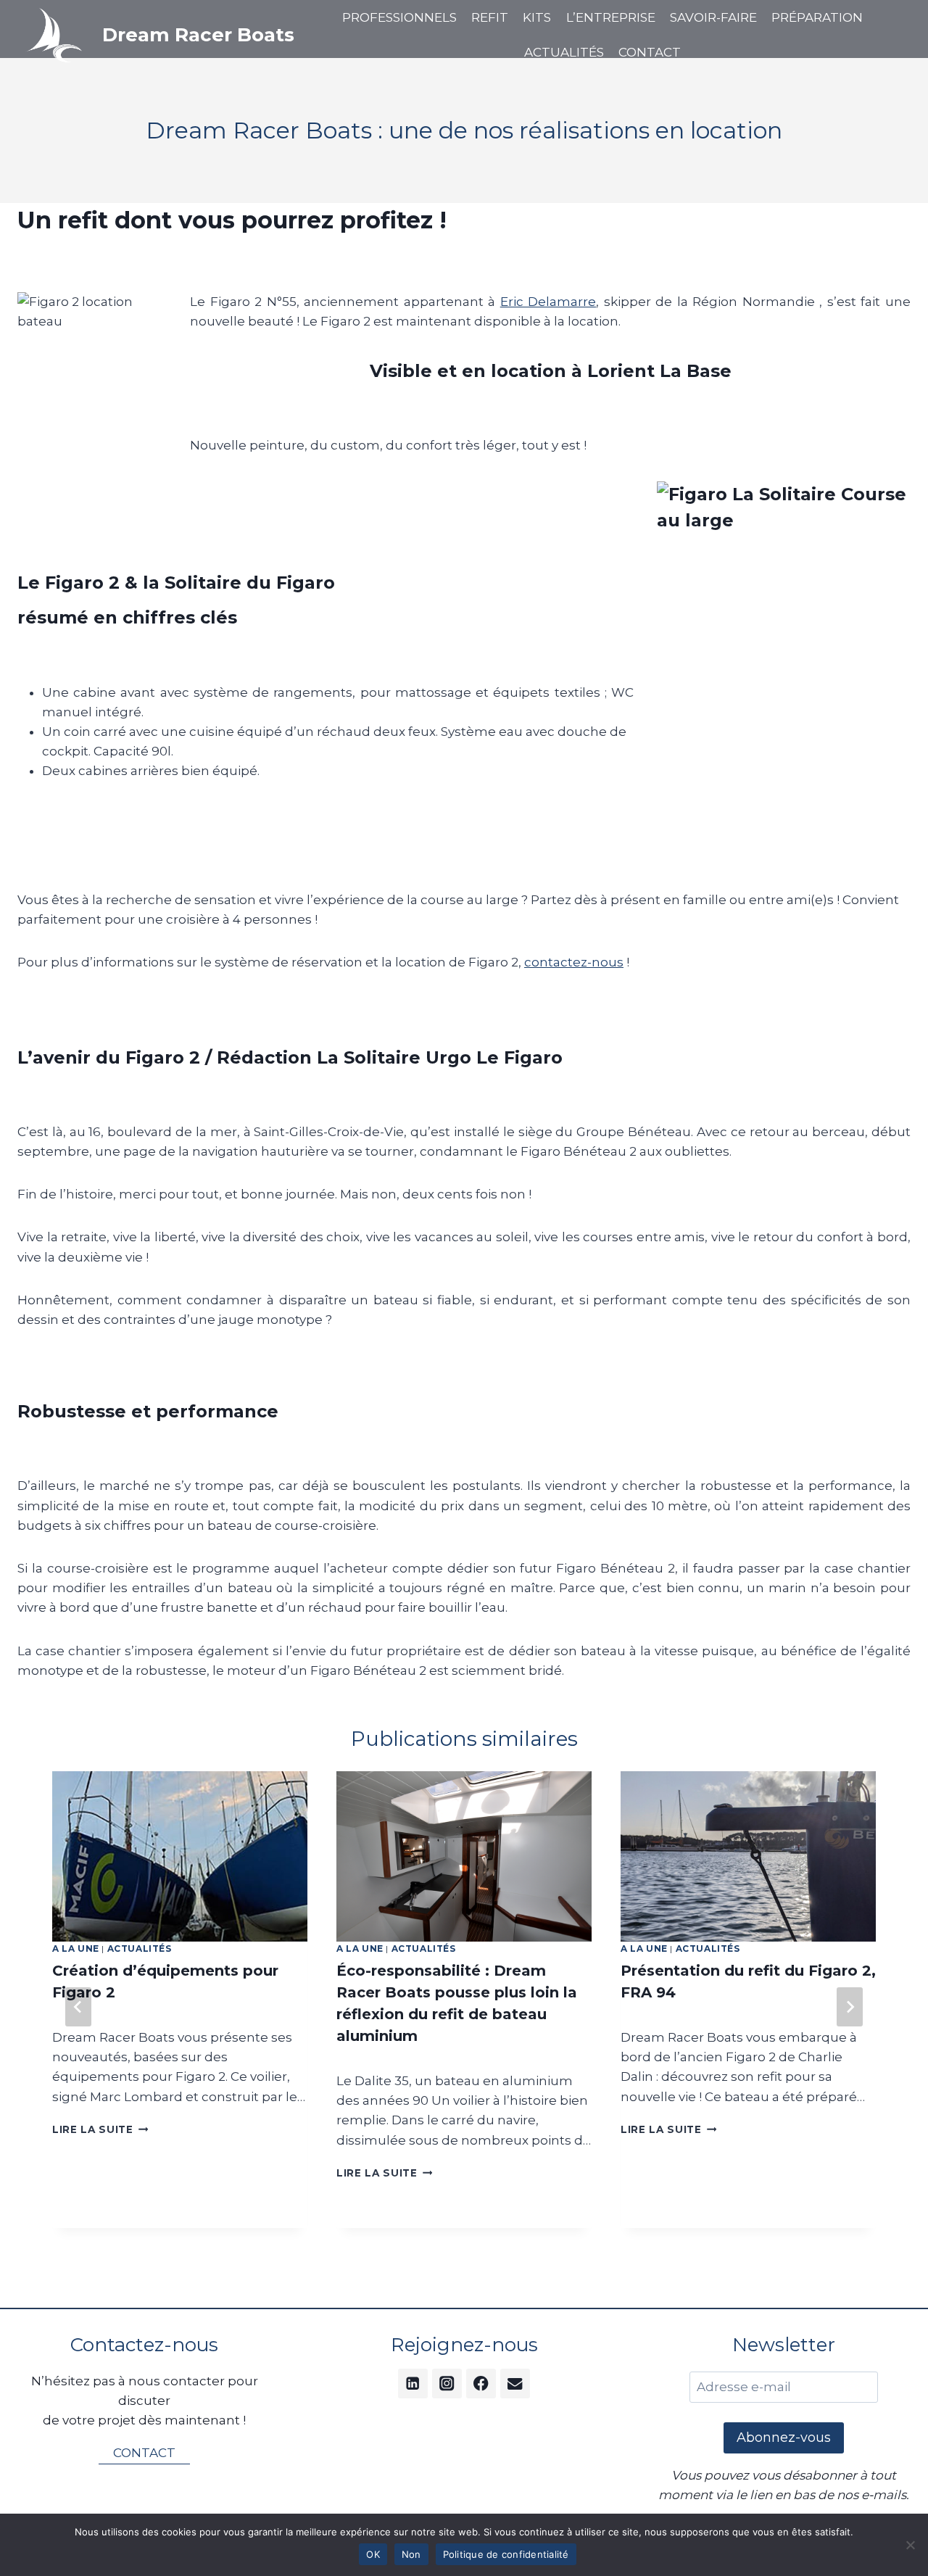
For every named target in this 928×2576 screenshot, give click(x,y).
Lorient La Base (659, 371)
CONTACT (650, 52)
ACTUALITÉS (564, 52)
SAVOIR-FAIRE (713, 17)
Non (411, 2554)
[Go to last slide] (78, 2007)
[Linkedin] (413, 2384)
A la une (76, 1948)
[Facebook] (481, 2384)
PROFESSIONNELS (399, 17)
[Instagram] (447, 2384)
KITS (537, 17)
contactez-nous (574, 962)
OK (373, 2554)
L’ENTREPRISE (611, 17)
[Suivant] (850, 2007)
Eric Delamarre (548, 302)
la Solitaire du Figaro (239, 583)
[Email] (515, 2384)
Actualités (140, 1948)
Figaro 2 (82, 583)
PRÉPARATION (817, 17)
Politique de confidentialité (506, 2554)
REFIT (490, 17)
